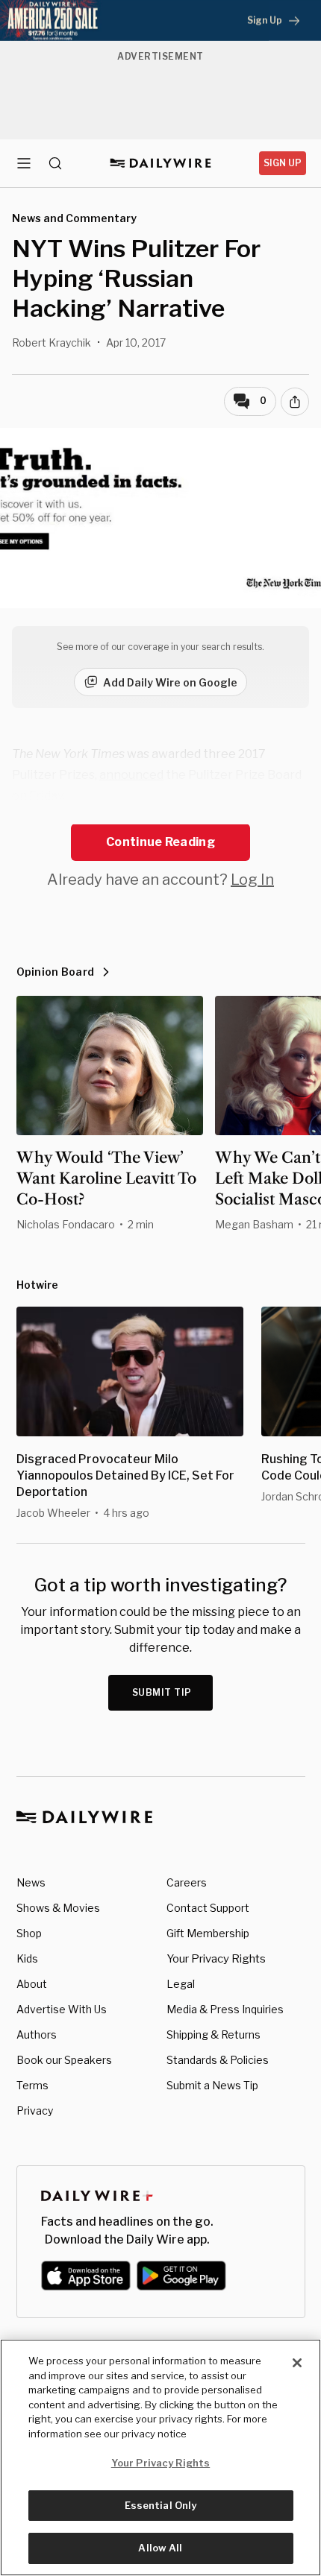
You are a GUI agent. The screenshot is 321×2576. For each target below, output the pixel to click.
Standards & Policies (218, 2060)
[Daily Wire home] (161, 163)
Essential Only (161, 2505)
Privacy (35, 2111)
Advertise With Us (62, 2009)
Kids (27, 1958)
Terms (32, 2085)
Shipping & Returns (214, 2034)
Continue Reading (160, 842)
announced (131, 775)
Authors (37, 2034)
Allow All (160, 2548)
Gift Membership (208, 1933)
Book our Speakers (64, 2060)
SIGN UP (283, 163)
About (32, 1984)
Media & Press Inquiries (225, 2009)
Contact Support (208, 1908)
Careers (187, 1882)
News (31, 1882)
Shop (29, 1933)
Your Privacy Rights (216, 1959)
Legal (181, 1984)
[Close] (297, 2363)
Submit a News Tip (212, 2085)
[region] (160, 2457)
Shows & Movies (58, 1908)
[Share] (295, 402)
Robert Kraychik (52, 342)
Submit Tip (162, 1692)
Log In (252, 880)
